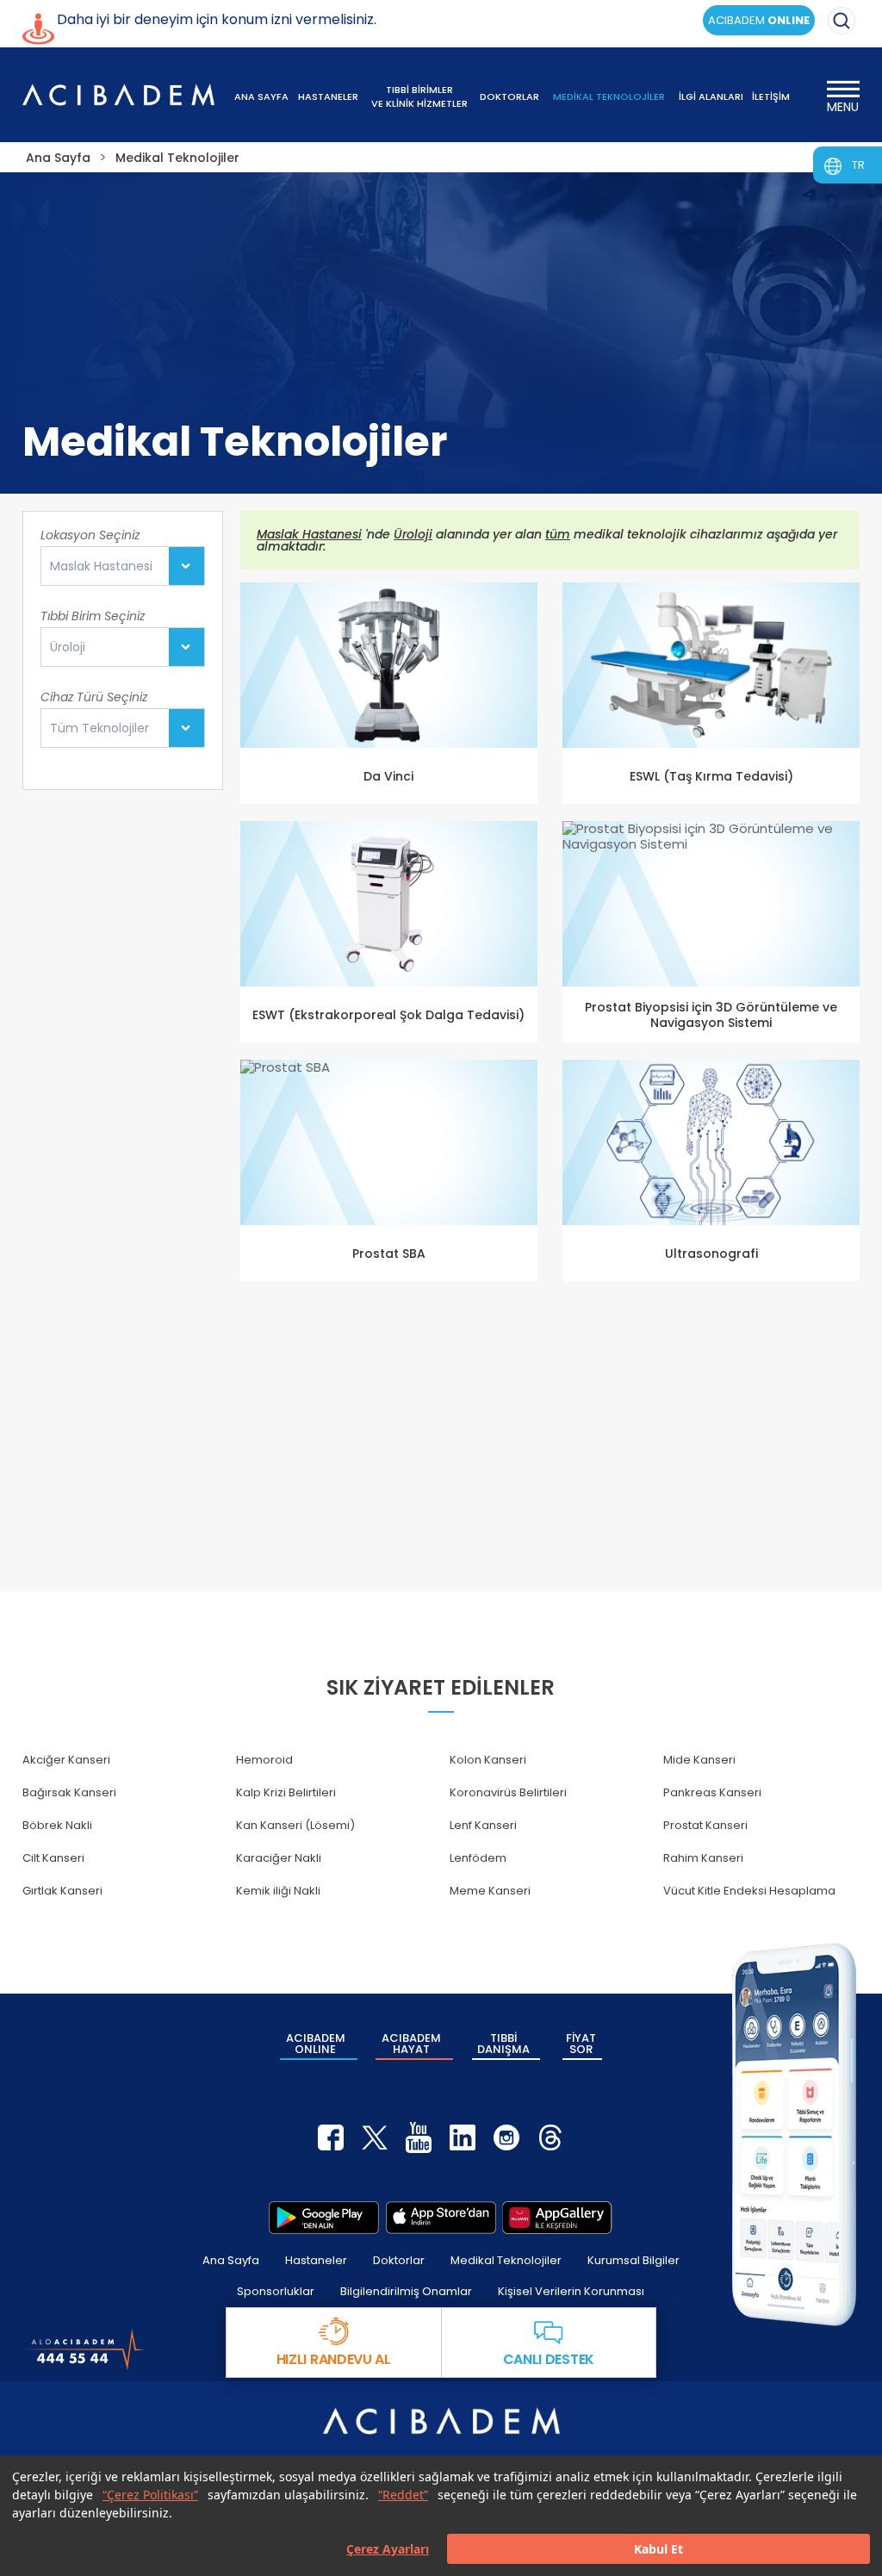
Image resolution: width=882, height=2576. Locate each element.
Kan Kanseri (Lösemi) (295, 1825)
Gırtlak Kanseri (62, 1891)
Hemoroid (264, 1760)
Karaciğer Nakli (279, 1858)
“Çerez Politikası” (150, 2495)
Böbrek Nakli (57, 1825)
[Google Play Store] (324, 2218)
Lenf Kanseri (483, 1825)
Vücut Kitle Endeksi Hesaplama (749, 1891)
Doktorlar (399, 2260)
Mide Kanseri (699, 1760)
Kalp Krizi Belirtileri (286, 1792)
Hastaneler (316, 2260)
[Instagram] (506, 2137)
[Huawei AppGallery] (557, 2218)
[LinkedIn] (463, 2137)
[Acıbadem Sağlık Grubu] (119, 95)
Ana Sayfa (231, 2260)
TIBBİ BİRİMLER (419, 96)
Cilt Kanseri (53, 1858)
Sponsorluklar (276, 2291)
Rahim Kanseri (703, 1858)
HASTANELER (328, 96)
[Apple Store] (441, 2218)
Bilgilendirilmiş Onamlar (406, 2291)
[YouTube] (419, 2137)
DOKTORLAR (509, 96)
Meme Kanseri (490, 1891)
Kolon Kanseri (488, 1760)
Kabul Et (658, 2549)
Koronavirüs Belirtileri (508, 1792)
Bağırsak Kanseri (69, 1792)
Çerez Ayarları (388, 2549)
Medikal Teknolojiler (506, 2260)
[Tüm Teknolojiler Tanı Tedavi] (123, 728)
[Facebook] (331, 2137)
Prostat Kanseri (705, 1825)
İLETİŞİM (771, 96)
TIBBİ (503, 2044)
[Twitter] (375, 2137)
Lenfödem (478, 1858)
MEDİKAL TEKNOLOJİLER (609, 96)
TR (858, 165)
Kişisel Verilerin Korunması (571, 2291)
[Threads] (550, 2137)
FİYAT (581, 2044)
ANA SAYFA (261, 96)
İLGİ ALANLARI (711, 96)
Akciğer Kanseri (66, 1760)
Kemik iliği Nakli (278, 1891)
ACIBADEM (759, 20)
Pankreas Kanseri (712, 1792)
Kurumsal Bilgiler (634, 2260)
